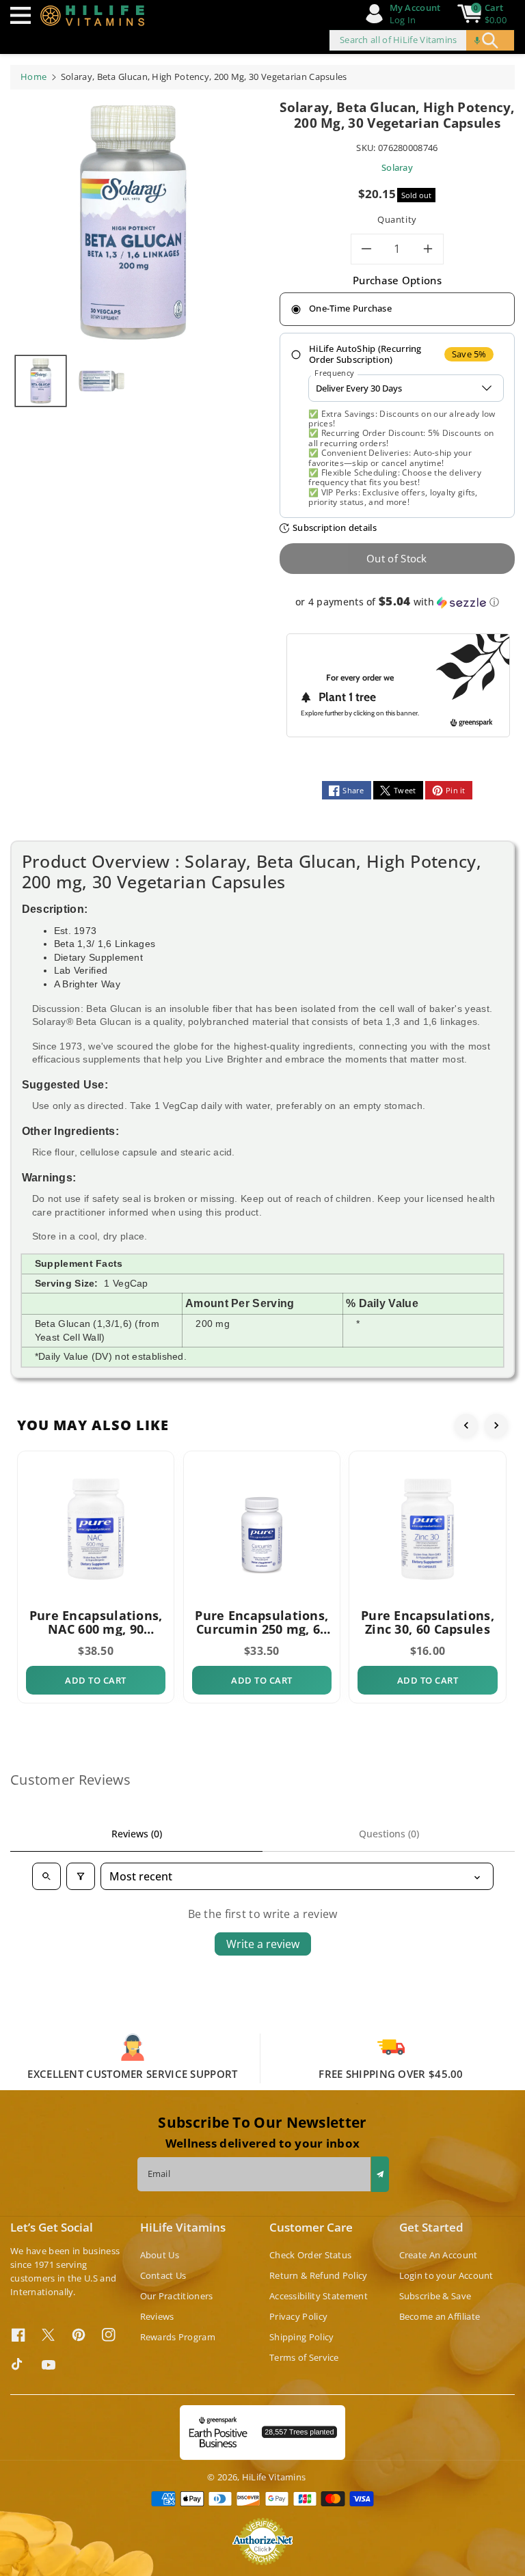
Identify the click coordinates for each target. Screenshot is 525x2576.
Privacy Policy (298, 2316)
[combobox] (422, 40)
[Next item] (496, 1425)
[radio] (397, 310)
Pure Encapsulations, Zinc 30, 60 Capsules (428, 1622)
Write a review (263, 1944)
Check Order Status (310, 2255)
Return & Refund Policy (319, 2275)
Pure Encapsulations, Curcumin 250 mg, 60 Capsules (261, 1622)
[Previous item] (466, 1425)
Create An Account (439, 2255)
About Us (160, 2255)
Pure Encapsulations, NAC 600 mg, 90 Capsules (96, 1622)
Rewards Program (178, 2337)
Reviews (157, 2316)
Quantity (397, 219)
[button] (24, 15)
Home (33, 77)
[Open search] (46, 1876)
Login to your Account (446, 2275)
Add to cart (96, 1680)
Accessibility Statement (319, 2296)
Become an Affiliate (440, 2316)
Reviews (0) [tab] (137, 1834)
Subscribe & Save (435, 2296)
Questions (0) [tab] (389, 1834)
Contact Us (163, 2275)
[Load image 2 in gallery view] (102, 381)
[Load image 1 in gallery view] (41, 381)
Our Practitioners (177, 2296)
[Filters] (81, 1876)
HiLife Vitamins (274, 2477)
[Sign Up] (380, 2174)
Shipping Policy (302, 2337)
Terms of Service (304, 2357)
